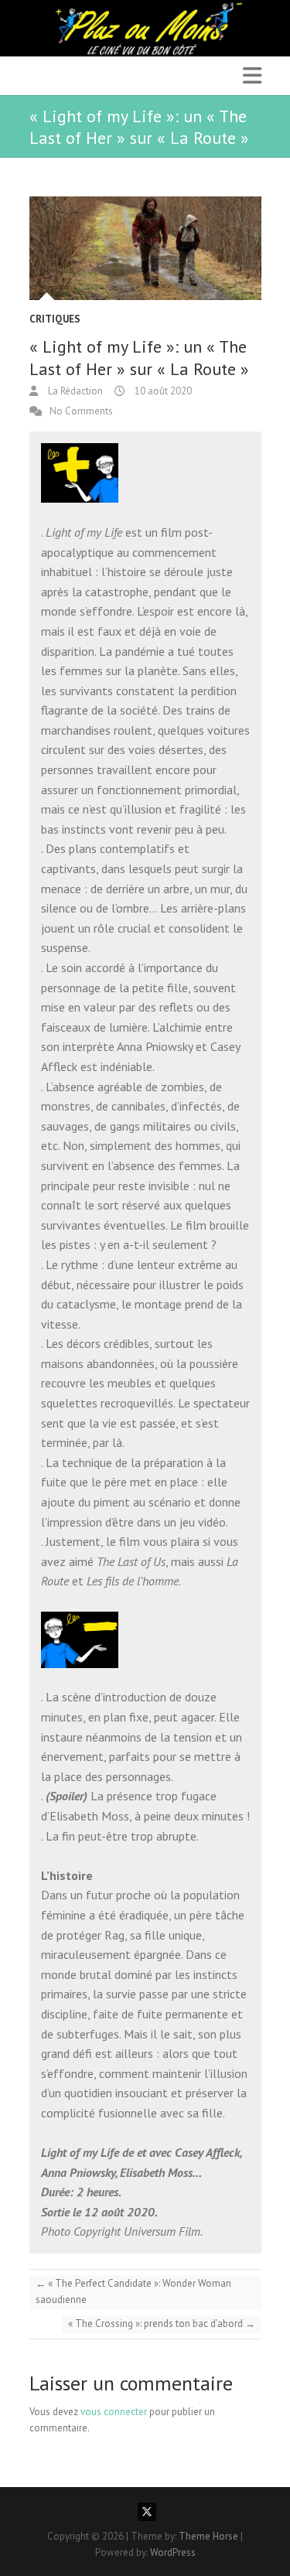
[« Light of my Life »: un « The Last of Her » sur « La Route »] (145, 248)
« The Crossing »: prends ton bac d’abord (162, 2324)
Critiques (55, 319)
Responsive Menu (252, 75)
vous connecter (114, 2412)
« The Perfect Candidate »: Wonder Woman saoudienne (133, 2291)
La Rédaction (74, 391)
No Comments (81, 411)
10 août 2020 (162, 391)
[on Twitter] (147, 2512)
